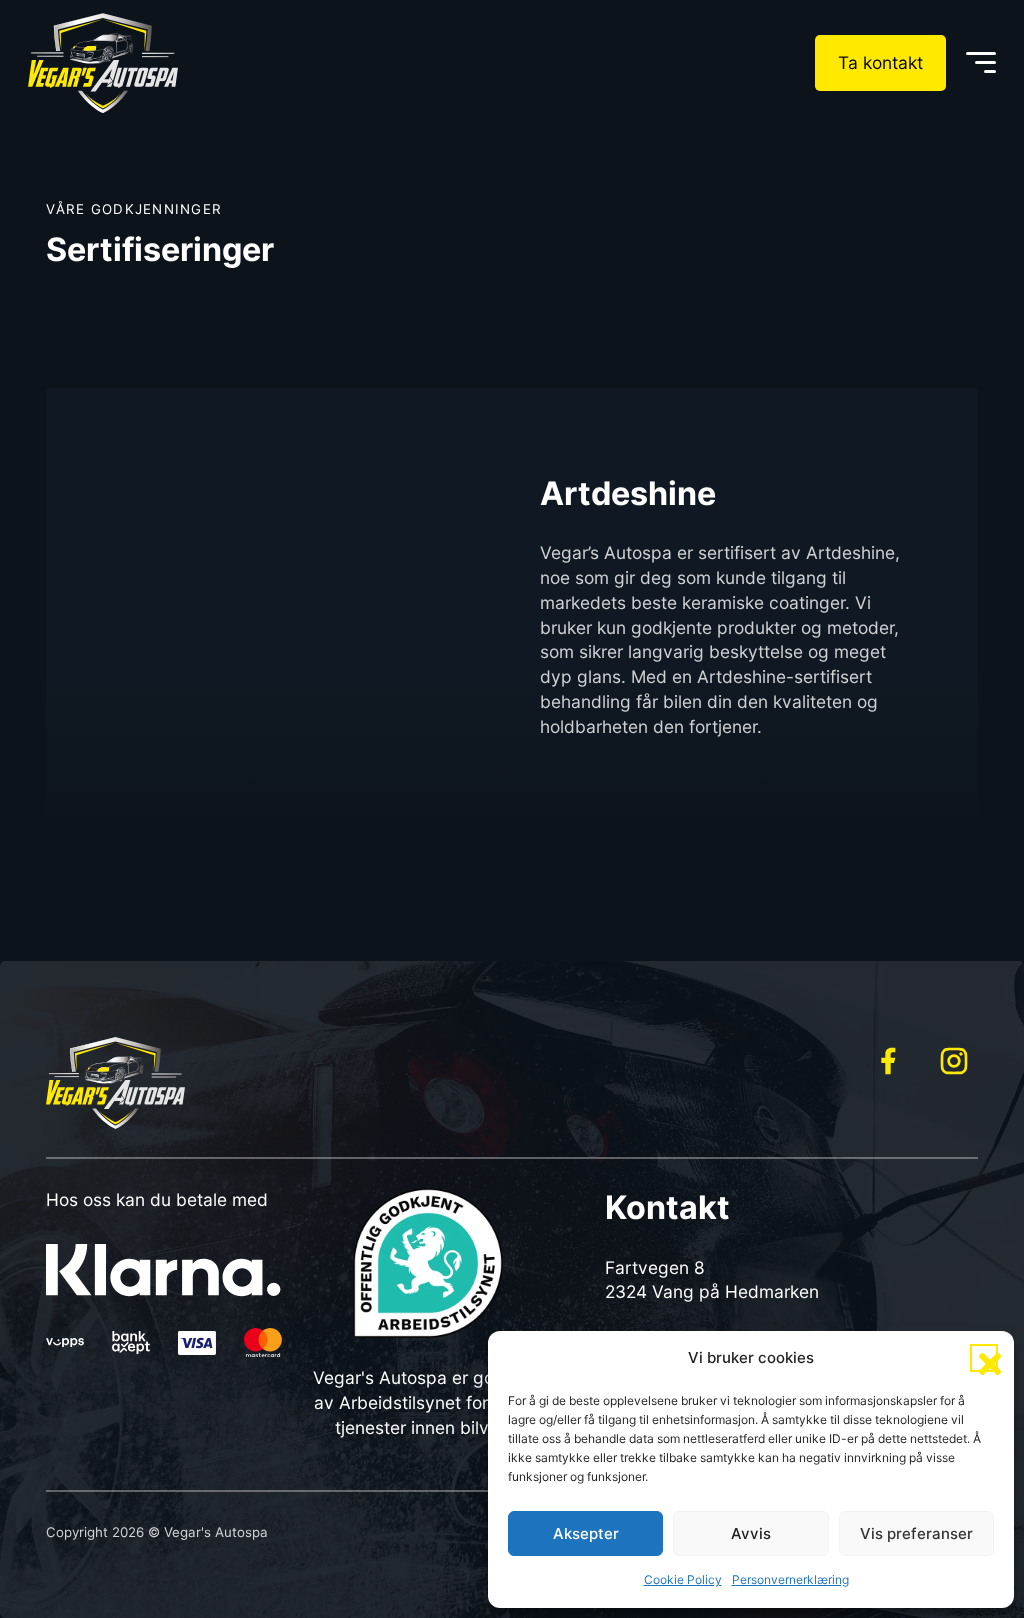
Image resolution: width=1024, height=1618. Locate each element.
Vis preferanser (916, 1533)
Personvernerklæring (790, 1579)
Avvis (751, 1533)
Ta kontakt (880, 62)
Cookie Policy (683, 1579)
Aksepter (586, 1533)
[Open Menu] (981, 63)
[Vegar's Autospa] (103, 63)
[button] (984, 1358)
